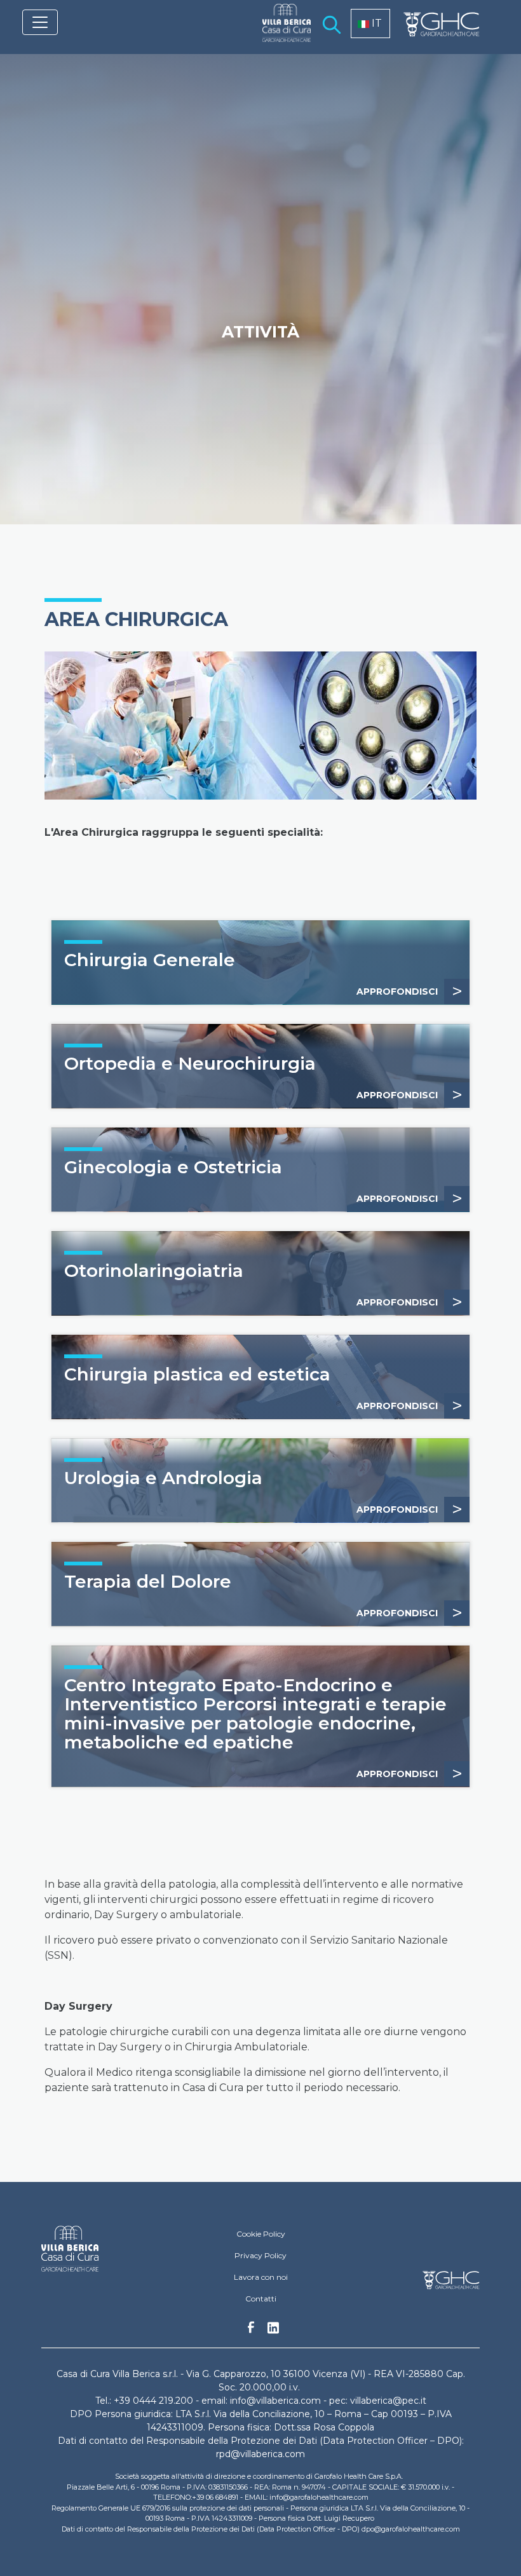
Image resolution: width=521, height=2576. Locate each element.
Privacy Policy (260, 2255)
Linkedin (273, 2331)
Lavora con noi (261, 2277)
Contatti (261, 2299)
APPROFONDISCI (409, 991)
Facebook (251, 2331)
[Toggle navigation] (40, 22)
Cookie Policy (261, 2234)
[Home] (281, 31)
